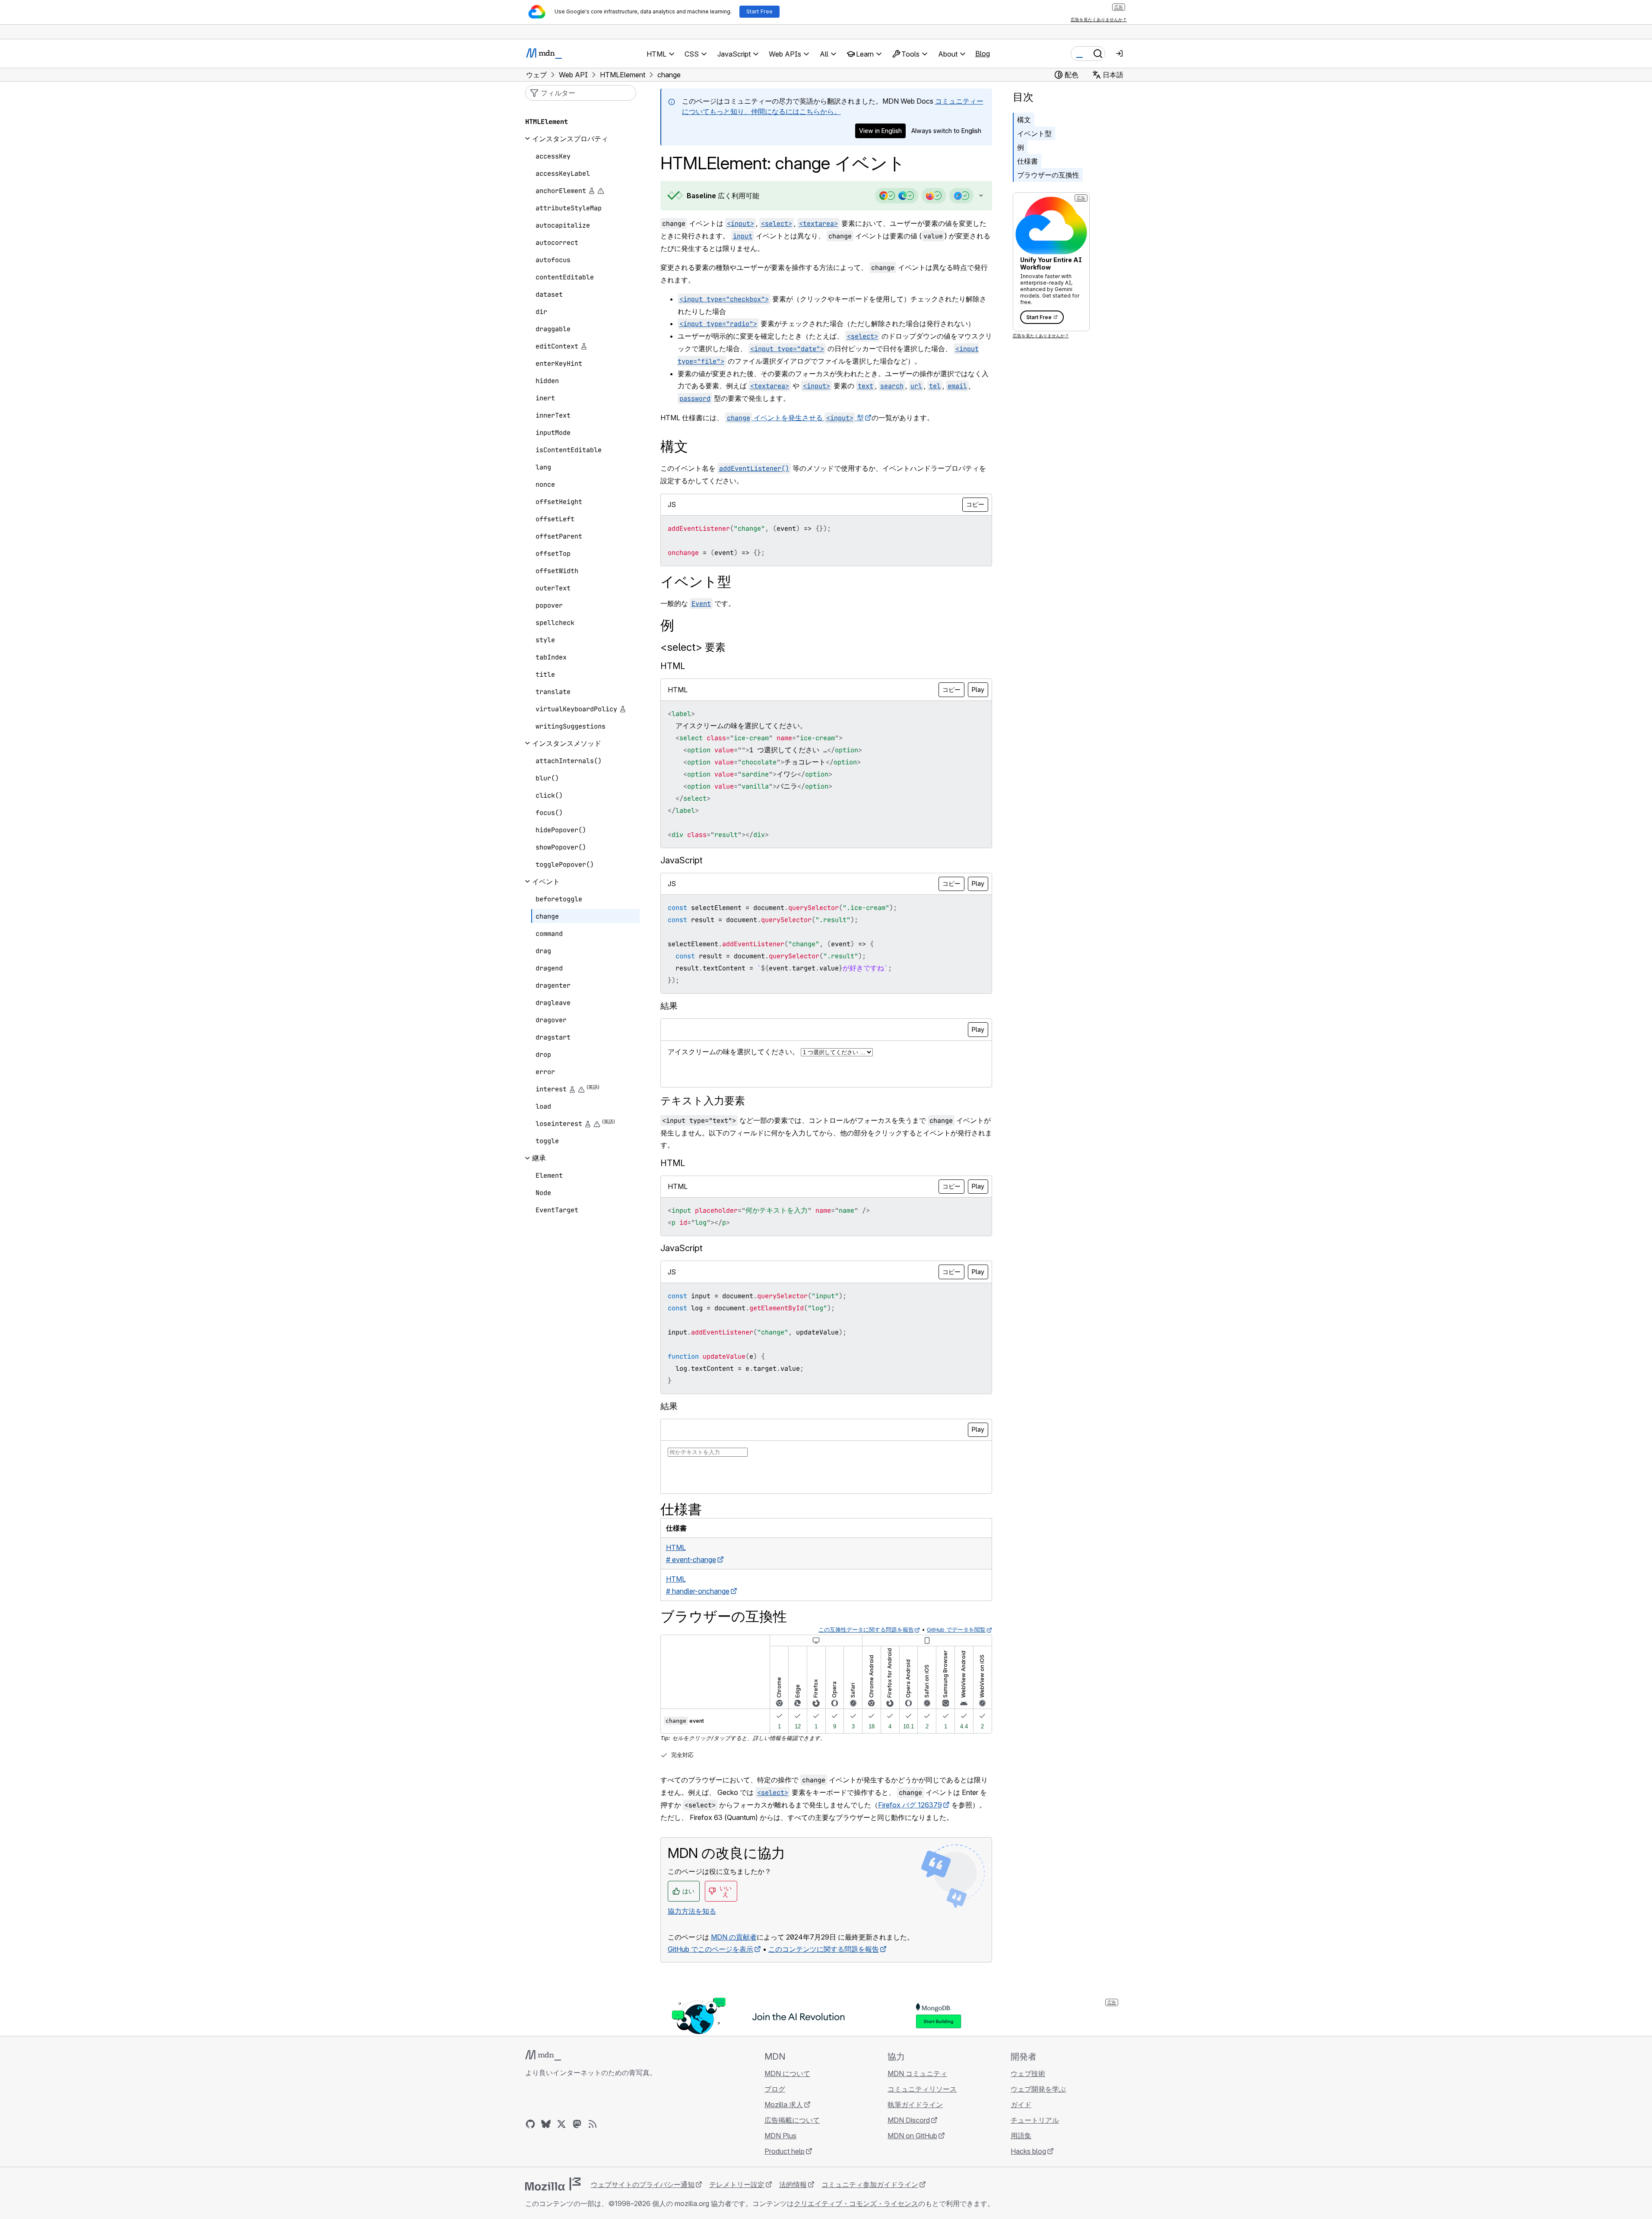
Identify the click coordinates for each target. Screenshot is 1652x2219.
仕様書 (1027, 161)
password (695, 398)
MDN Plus (780, 2136)
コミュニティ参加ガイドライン (870, 2184)
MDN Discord (909, 2120)
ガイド (1021, 2105)
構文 (1024, 120)
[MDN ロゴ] (543, 2055)
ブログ (775, 2089)
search (892, 386)
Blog (983, 54)
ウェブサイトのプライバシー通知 (643, 2184)
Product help (785, 2151)
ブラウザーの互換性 (1048, 175)
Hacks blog (1028, 2151)
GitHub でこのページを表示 (710, 1949)
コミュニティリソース (922, 2089)
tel (935, 386)
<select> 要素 (693, 647)
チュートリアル (1035, 2120)
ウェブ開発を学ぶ (1038, 2089)
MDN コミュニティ (917, 2073)
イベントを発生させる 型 (795, 418)
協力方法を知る (692, 1911)
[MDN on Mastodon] (577, 2124)
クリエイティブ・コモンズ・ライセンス (856, 2203)
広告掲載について (792, 2120)
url (916, 386)
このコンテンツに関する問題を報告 (824, 1949)
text (866, 386)
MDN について (787, 2073)
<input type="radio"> (718, 324)
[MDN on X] (561, 2124)
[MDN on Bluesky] (546, 2124)
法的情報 (793, 2184)
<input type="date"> (787, 349)
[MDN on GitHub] (530, 2124)
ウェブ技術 (1028, 2073)
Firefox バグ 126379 (910, 1805)
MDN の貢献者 (734, 1937)
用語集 (1021, 2136)
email (957, 386)
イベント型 (1034, 133)
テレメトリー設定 (737, 2184)
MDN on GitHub (912, 2136)
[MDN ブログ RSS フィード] (593, 2124)
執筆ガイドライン (915, 2105)
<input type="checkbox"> (724, 299)
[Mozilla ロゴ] (553, 2184)
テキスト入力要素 (703, 1101)
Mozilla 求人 (784, 2105)
